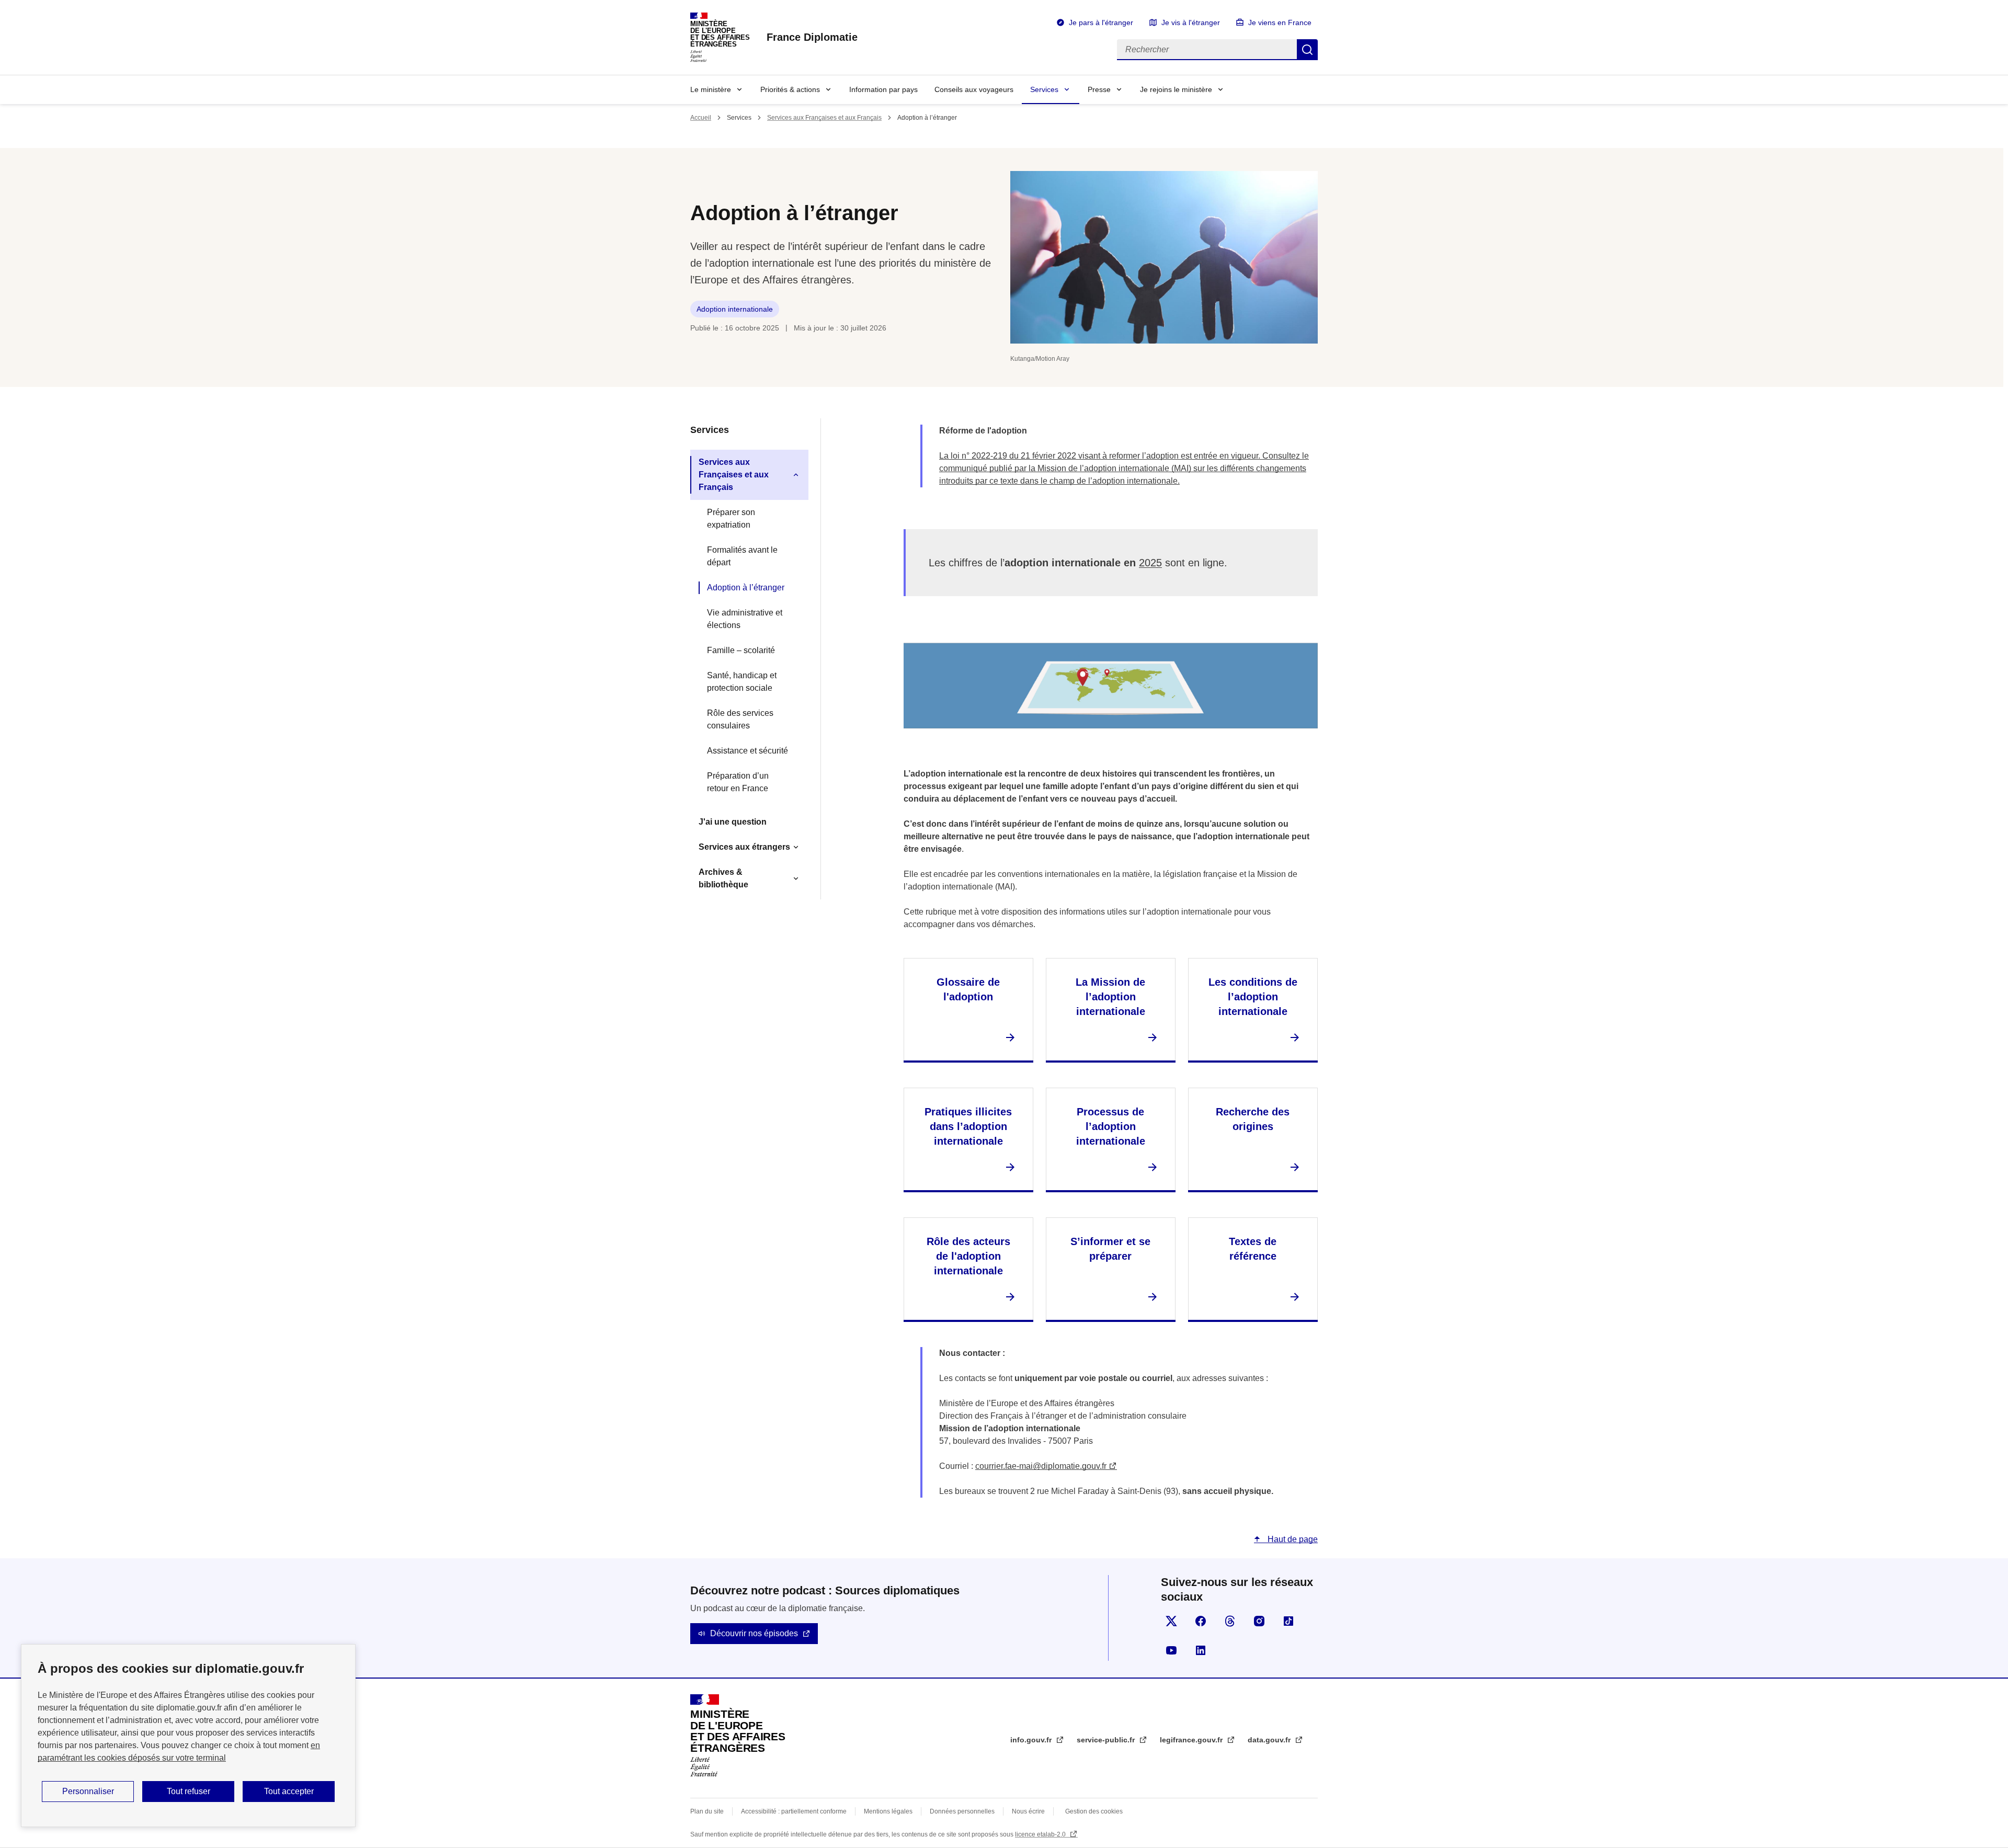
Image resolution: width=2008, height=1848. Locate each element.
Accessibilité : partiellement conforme (794, 1811)
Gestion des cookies (1094, 1811)
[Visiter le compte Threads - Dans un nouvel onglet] (1230, 1621)
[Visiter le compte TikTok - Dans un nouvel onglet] (1288, 1621)
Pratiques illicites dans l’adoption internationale (968, 1126)
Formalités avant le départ (742, 556)
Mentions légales (888, 1811)
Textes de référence (1253, 1249)
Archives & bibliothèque (723, 878)
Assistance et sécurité (748, 751)
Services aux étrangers (744, 847)
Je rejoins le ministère (1176, 89)
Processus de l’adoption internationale (1111, 1126)
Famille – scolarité (741, 650)
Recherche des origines (1253, 1119)
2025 (1150, 563)
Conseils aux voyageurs (974, 89)
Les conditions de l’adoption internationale (1253, 997)
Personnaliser (88, 1791)
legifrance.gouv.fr (1192, 1740)
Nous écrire (1028, 1811)
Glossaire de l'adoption (968, 989)
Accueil (701, 118)
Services (1044, 89)
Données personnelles (962, 1811)
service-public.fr (1107, 1740)
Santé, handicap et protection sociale (742, 682)
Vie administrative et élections (745, 619)
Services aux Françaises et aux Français (824, 118)
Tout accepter (289, 1791)
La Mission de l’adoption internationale (1110, 997)
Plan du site (707, 1811)
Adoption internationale (735, 309)
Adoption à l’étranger (746, 588)
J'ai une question (733, 822)
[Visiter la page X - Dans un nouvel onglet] (1171, 1621)
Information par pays (883, 89)
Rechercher (1307, 50)
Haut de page (1292, 1539)
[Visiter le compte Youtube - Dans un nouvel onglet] (1171, 1650)
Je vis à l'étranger (1191, 22)
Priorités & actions (790, 89)
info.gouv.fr (1032, 1740)
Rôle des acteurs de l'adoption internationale (968, 1256)
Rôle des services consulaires (740, 719)
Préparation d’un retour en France (738, 782)
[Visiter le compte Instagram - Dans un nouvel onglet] (1259, 1621)
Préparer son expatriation (731, 518)
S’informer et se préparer (1110, 1249)
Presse (1099, 89)
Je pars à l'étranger (1101, 22)
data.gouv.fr (1270, 1740)
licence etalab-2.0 (1041, 1834)
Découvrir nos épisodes (754, 1633)
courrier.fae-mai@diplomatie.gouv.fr (1041, 1466)
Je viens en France (1280, 22)
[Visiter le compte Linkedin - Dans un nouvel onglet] (1201, 1650)
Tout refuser (189, 1791)
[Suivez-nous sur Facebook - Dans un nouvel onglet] (1201, 1621)
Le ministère (711, 89)
